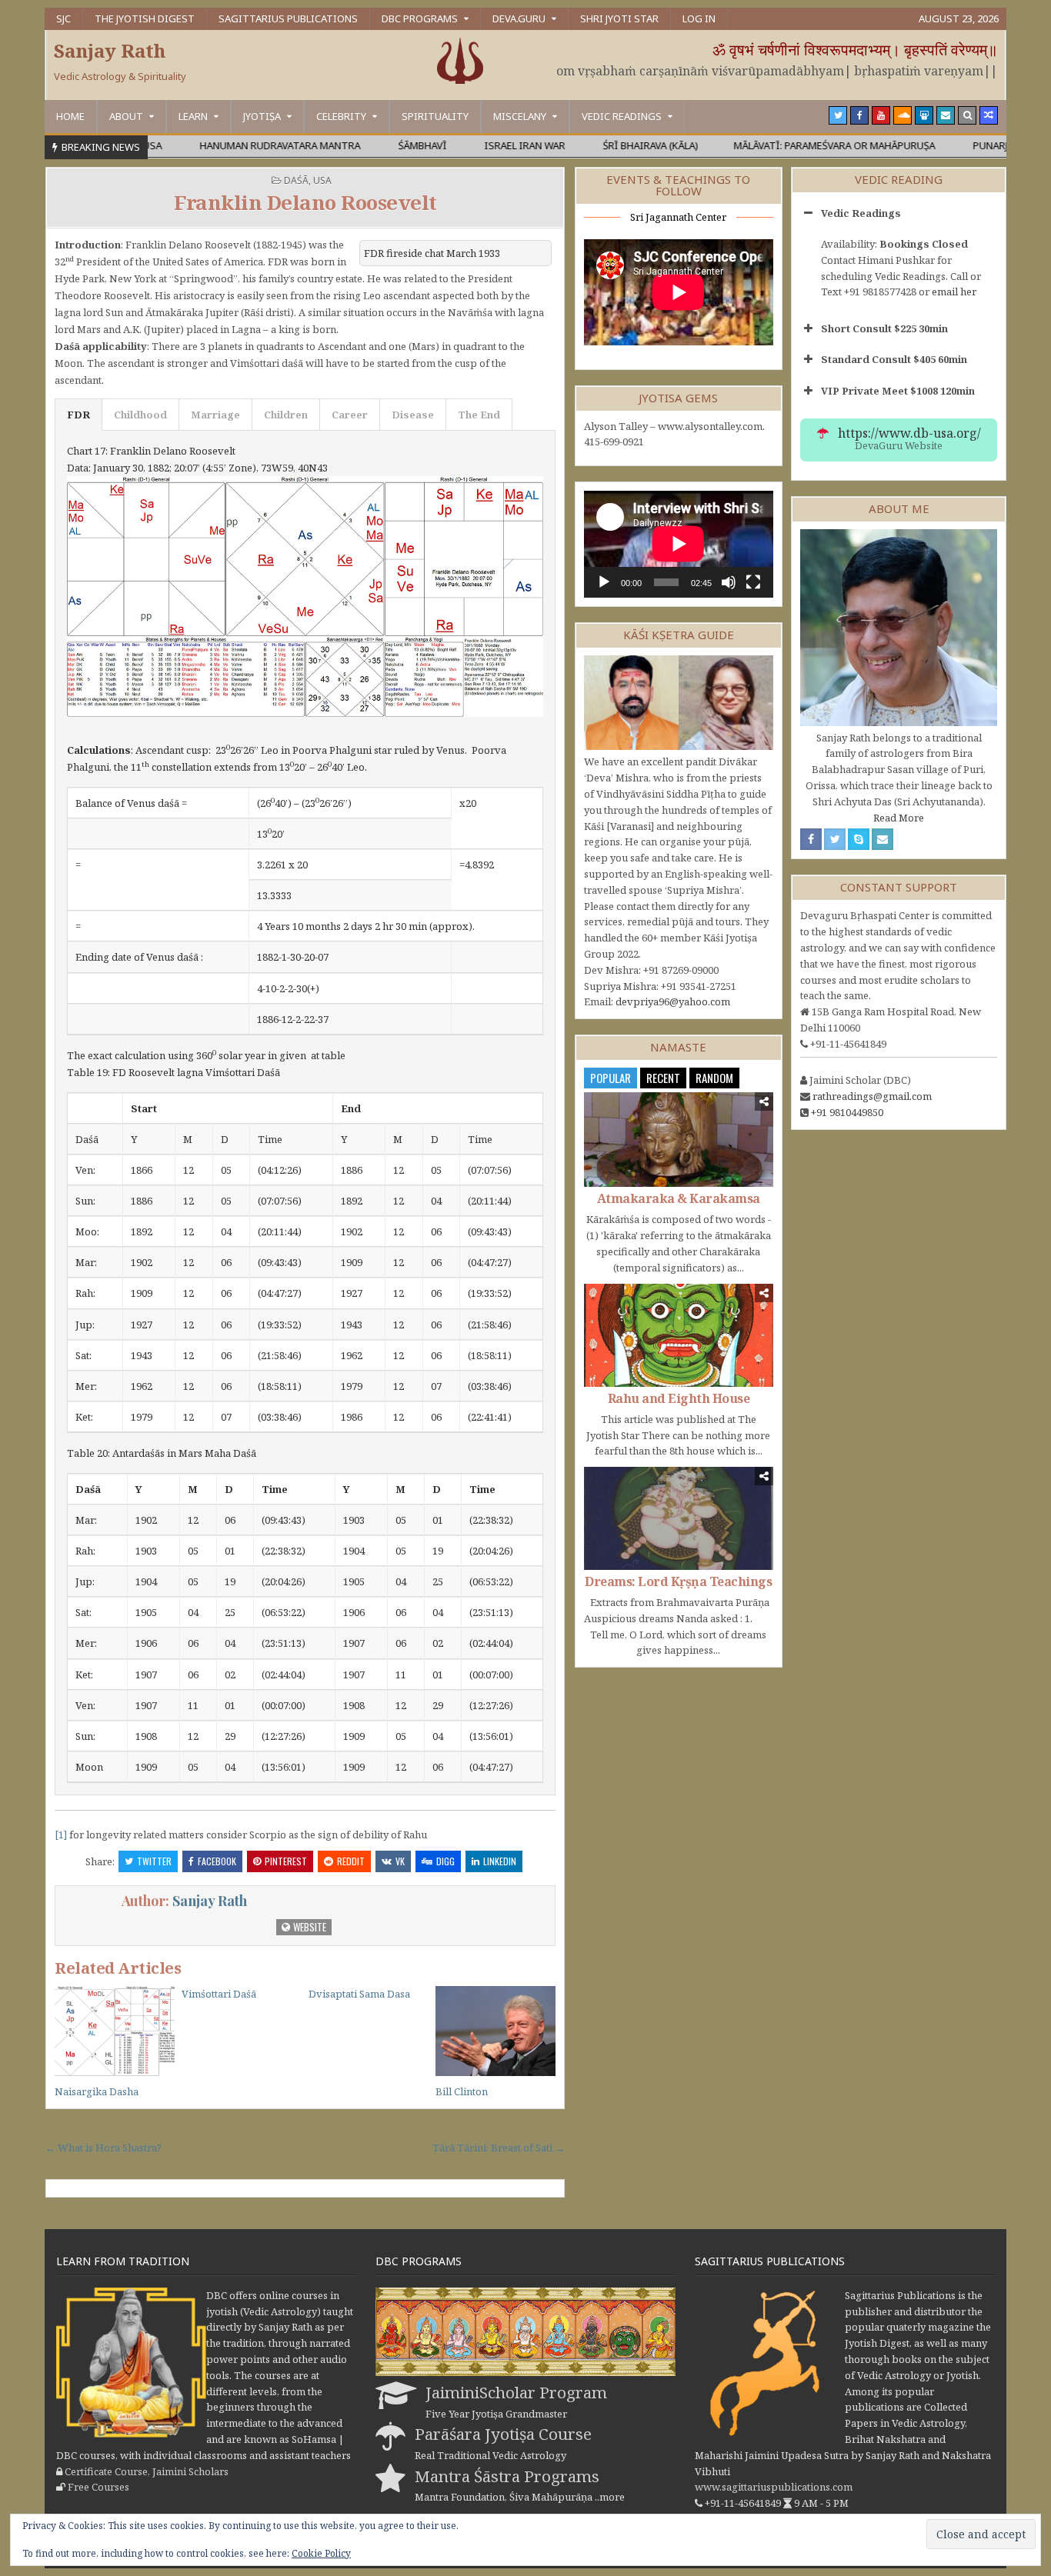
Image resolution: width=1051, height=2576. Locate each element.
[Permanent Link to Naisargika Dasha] (115, 2031)
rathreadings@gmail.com (872, 1096)
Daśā (296, 180)
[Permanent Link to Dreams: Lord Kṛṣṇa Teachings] (679, 1518)
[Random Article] (989, 115)
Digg (445, 1861)
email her (954, 292)
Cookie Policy (321, 2553)
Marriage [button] (215, 415)
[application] (679, 544)
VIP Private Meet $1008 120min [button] (898, 391)
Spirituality (435, 116)
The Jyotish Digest (145, 18)
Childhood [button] (140, 415)
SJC (63, 18)
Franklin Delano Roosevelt (305, 202)
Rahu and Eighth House (679, 1398)
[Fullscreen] (753, 582)
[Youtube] (881, 115)
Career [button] (350, 415)
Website (309, 1927)
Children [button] (286, 415)
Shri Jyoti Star (619, 18)
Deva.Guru (519, 18)
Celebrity (341, 116)
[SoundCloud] (903, 115)
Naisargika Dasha (97, 2091)
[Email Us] (946, 115)
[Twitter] (838, 115)
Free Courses (98, 2487)
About (126, 116)
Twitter (154, 1861)
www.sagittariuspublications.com (774, 2487)
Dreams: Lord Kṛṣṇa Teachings (678, 1581)
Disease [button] (413, 415)
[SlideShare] (924, 115)
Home (70, 116)
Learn (193, 116)
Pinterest (286, 1861)
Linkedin (500, 1861)
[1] (61, 1835)
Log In (699, 18)
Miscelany (520, 116)
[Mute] (729, 582)
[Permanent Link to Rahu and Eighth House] (679, 1335)
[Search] (967, 115)
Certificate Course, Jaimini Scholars (147, 2471)
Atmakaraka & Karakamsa (679, 1198)
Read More (899, 818)
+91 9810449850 (847, 1112)
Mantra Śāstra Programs (507, 2476)
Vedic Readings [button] (861, 213)
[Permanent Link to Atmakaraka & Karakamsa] (679, 1140)
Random (714, 1078)
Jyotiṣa (262, 116)
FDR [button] (78, 415)
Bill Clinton (462, 2091)
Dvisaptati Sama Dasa (359, 1994)
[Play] (604, 582)
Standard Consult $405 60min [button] (894, 359)
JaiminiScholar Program (516, 2392)
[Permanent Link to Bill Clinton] (495, 2031)
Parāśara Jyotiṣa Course (503, 2434)
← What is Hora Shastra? (103, 2148)
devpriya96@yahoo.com (673, 1001)
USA (322, 180)
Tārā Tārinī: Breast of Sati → (499, 2148)
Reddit (351, 1861)
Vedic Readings (622, 116)
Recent (663, 1078)
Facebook (217, 1861)
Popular (611, 1078)
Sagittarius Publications (288, 18)
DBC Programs (420, 18)
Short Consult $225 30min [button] (884, 328)
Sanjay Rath (110, 50)
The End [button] (479, 415)
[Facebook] (859, 115)
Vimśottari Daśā (219, 1994)
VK (400, 1861)
